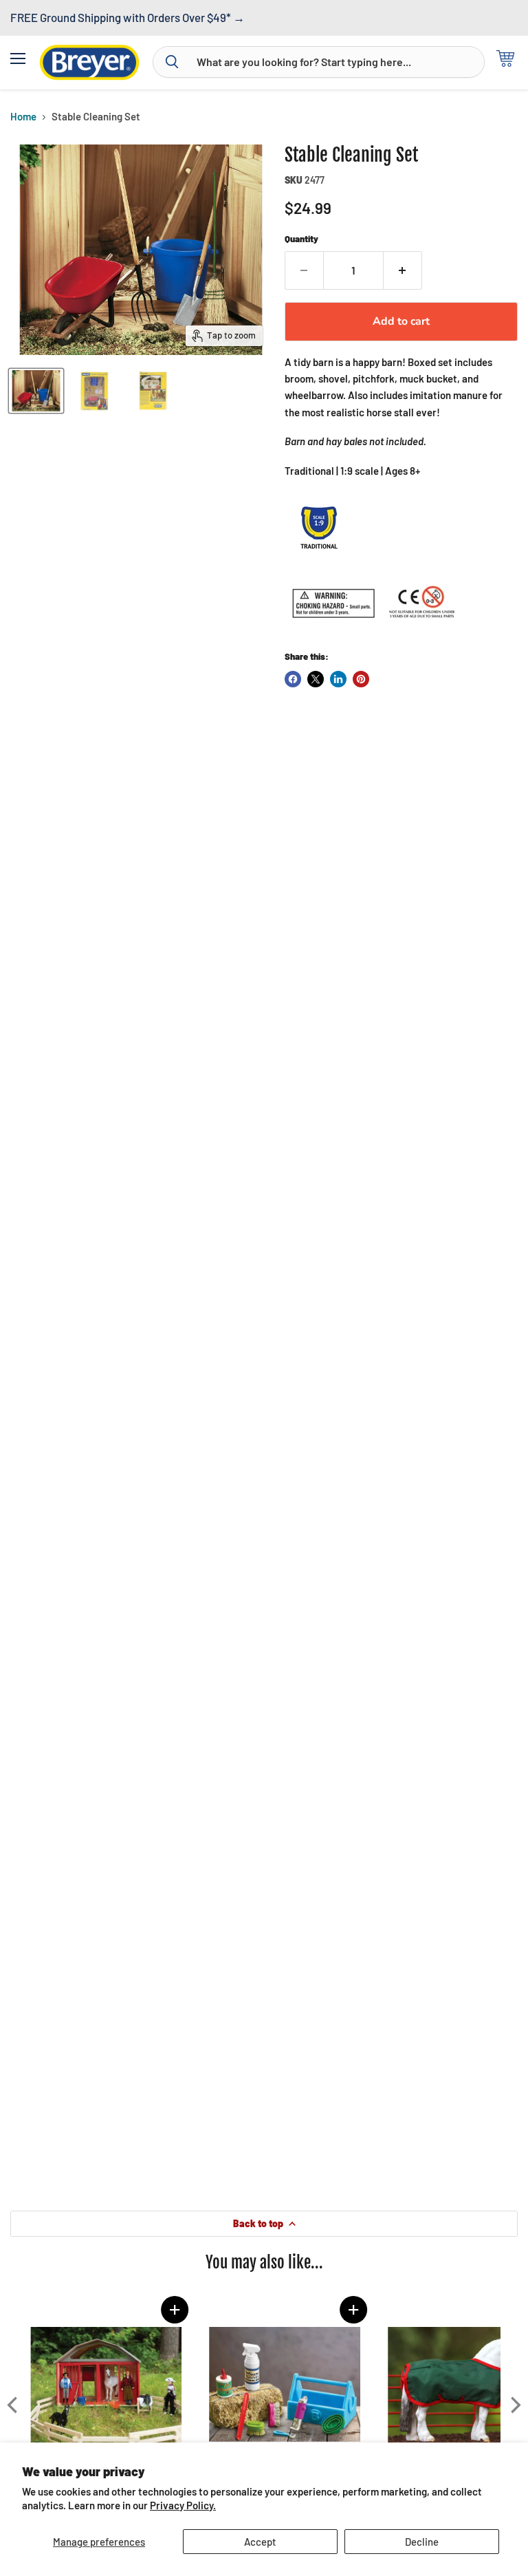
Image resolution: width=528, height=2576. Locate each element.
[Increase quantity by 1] (403, 270)
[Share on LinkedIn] (338, 679)
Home (23, 117)
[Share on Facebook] (293, 679)
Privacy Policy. (183, 2505)
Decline (422, 2542)
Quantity (301, 239)
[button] (172, 2310)
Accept (260, 2542)
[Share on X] (316, 679)
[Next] (514, 2405)
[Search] (172, 62)
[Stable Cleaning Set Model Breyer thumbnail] (36, 391)
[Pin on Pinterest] (361, 679)
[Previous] (14, 2405)
